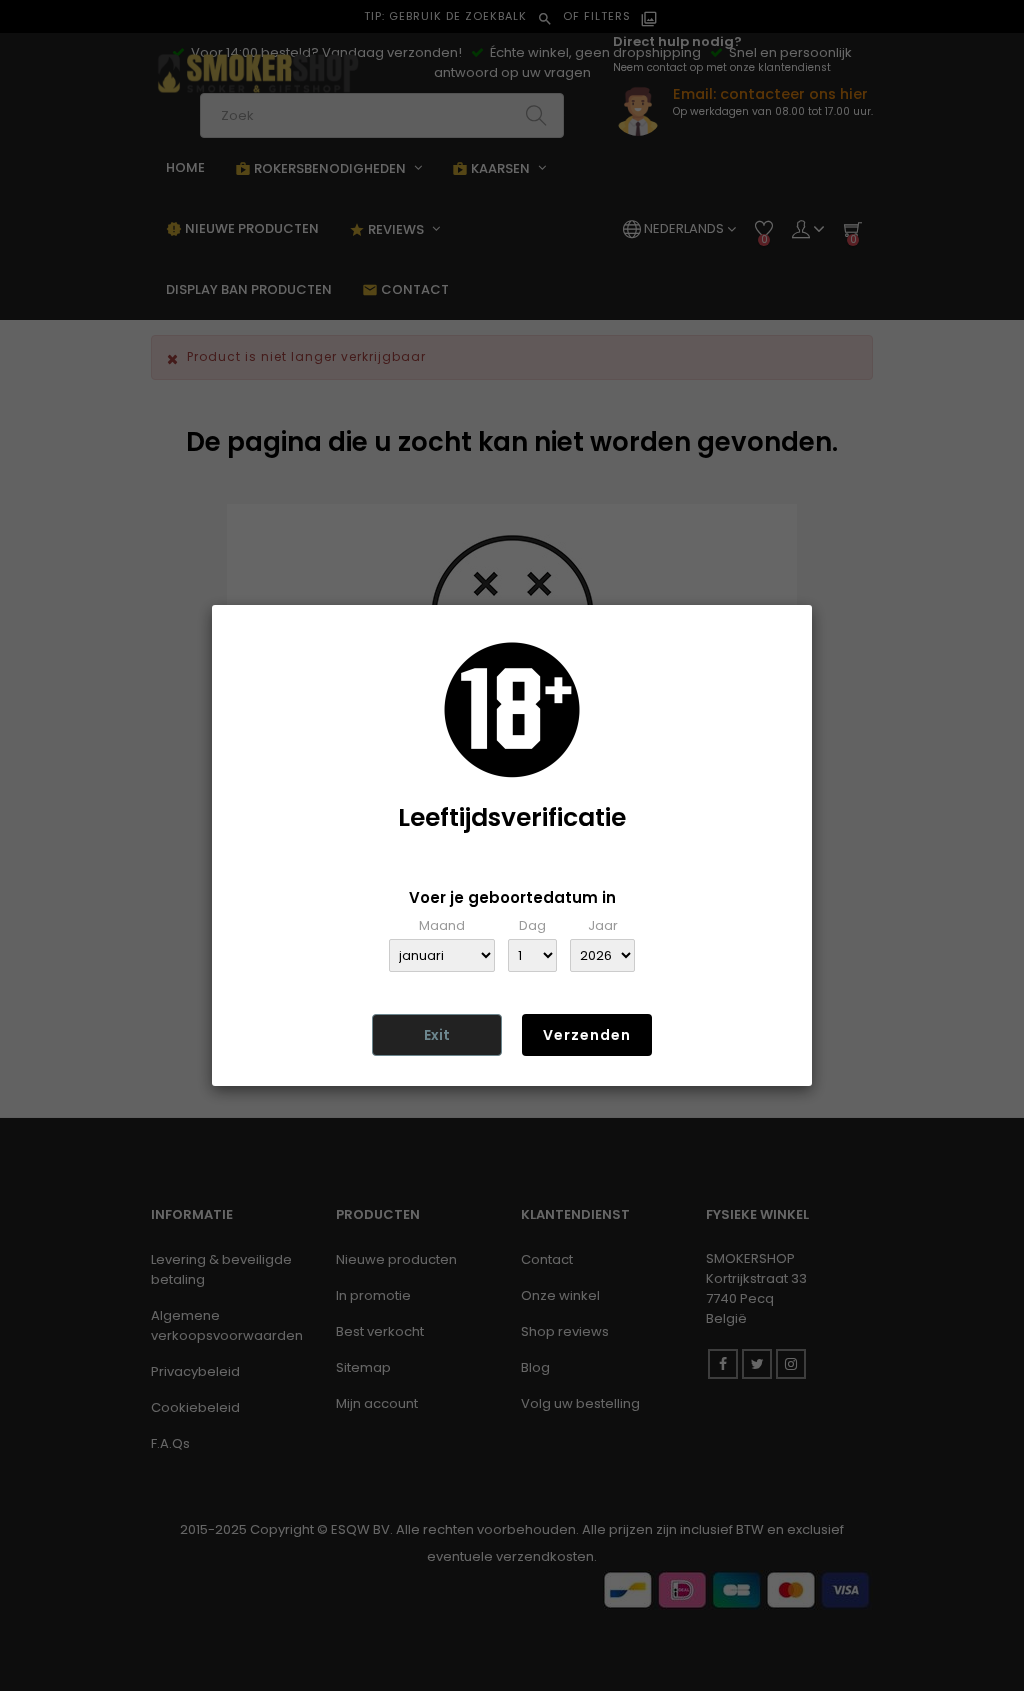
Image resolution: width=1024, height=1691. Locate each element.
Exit (437, 1035)
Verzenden (587, 1035)
